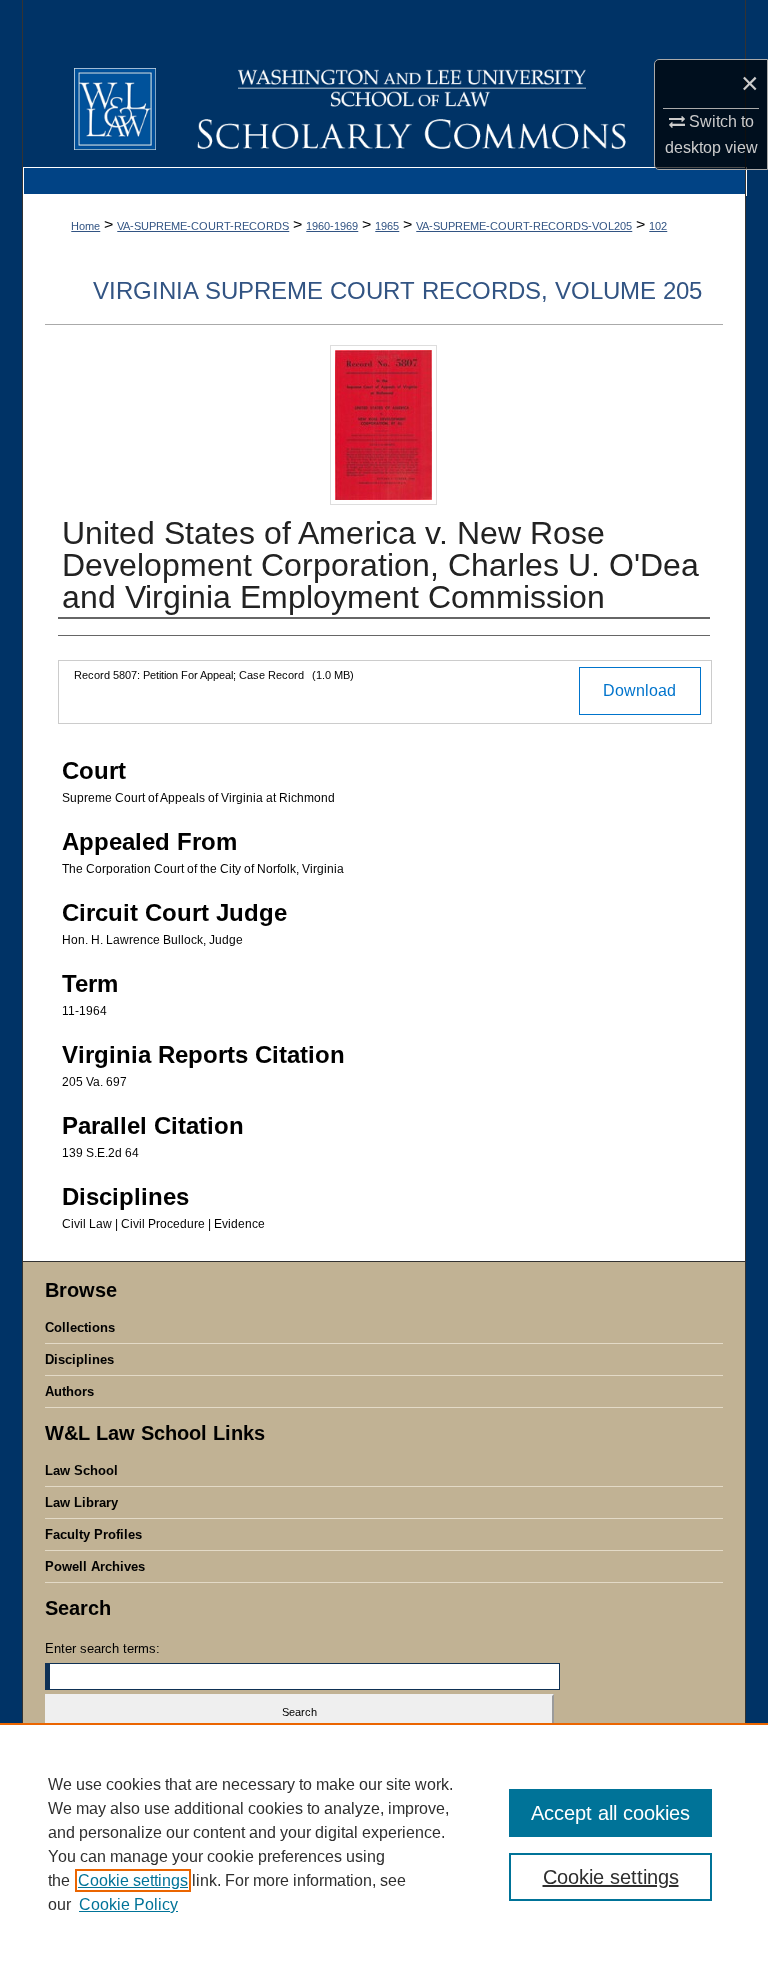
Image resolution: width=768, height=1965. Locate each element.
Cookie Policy (128, 1904)
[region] (384, 1844)
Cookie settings (133, 1880)
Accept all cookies (610, 1813)
